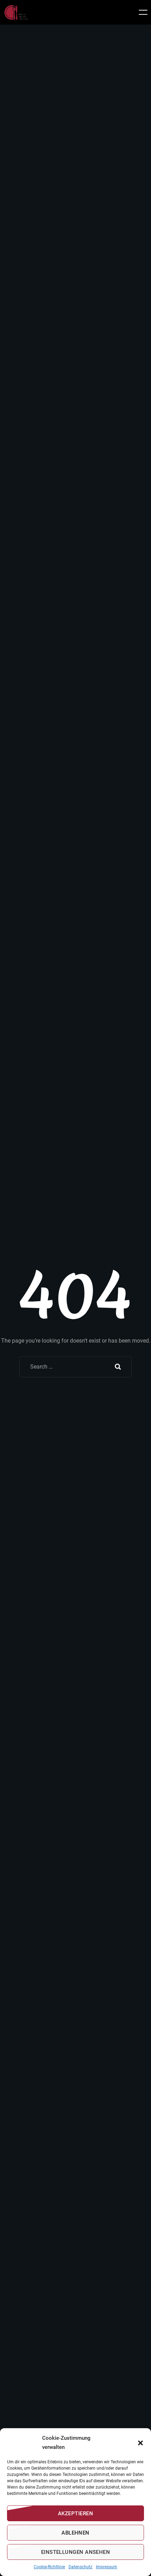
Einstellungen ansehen (75, 2552)
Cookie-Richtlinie (49, 2567)
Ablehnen (75, 2533)
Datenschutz (80, 2567)
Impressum (107, 2567)
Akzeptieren (75, 2514)
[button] (140, 2443)
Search (118, 1367)
